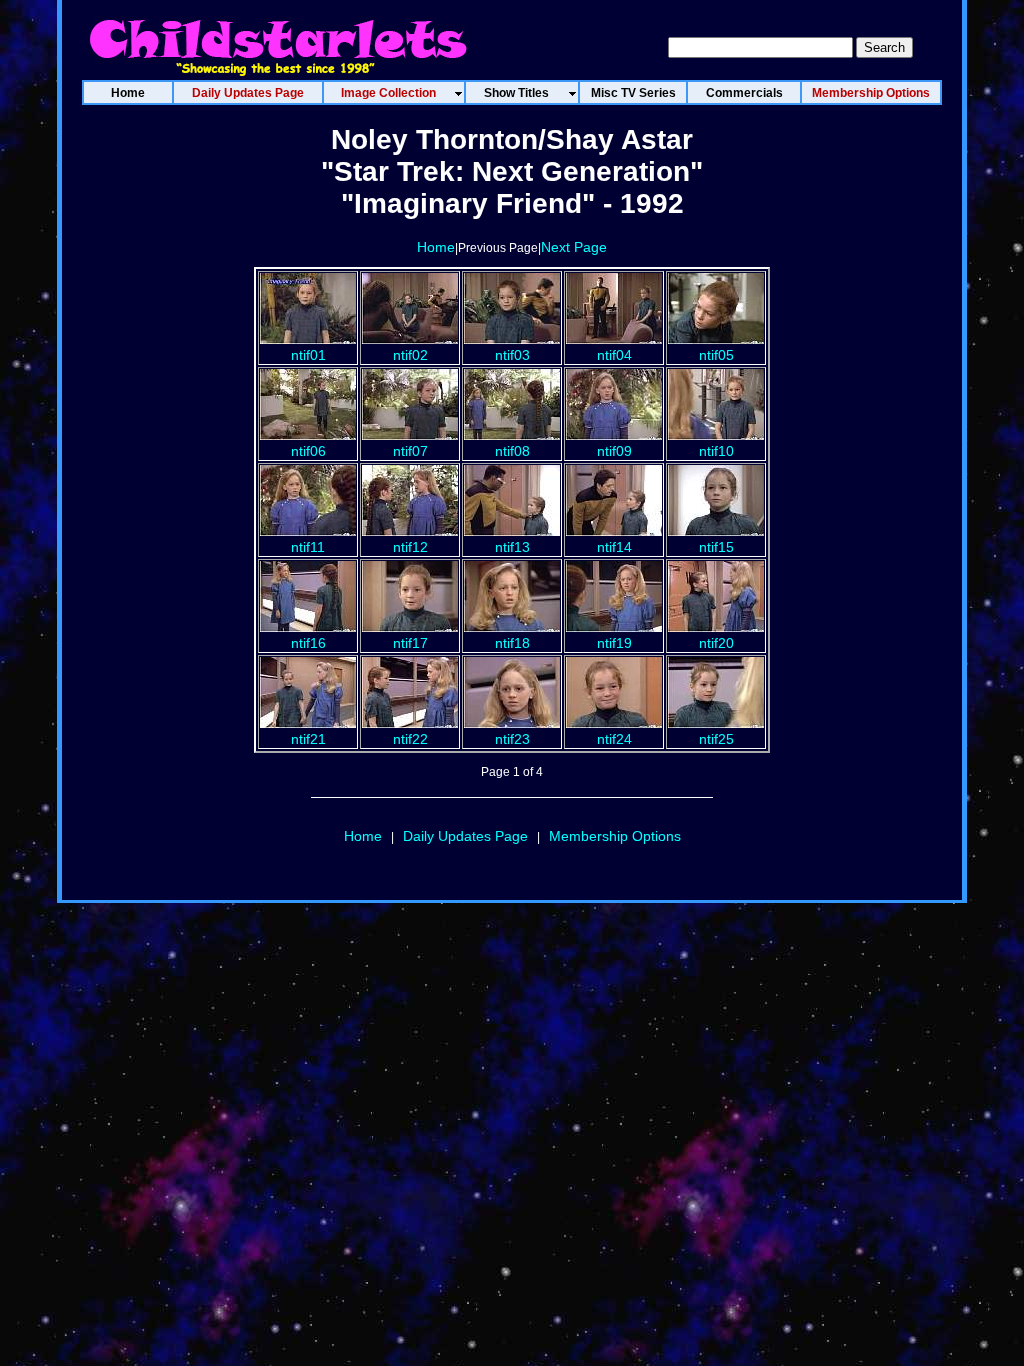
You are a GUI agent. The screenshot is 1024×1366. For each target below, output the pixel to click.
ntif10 (716, 451)
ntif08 (512, 451)
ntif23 (512, 739)
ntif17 (410, 643)
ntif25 (716, 739)
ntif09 (614, 451)
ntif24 (614, 739)
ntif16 (308, 643)
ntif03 (512, 355)
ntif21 (308, 739)
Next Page (574, 247)
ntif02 (410, 355)
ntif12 (410, 547)
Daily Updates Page (465, 836)
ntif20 (716, 643)
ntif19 (614, 643)
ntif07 (410, 451)
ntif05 (716, 355)
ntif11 (308, 547)
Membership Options (615, 836)
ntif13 (512, 547)
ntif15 (716, 547)
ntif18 (512, 643)
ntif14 (614, 547)
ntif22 (410, 739)
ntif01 (308, 355)
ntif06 (308, 451)
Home (436, 247)
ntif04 (614, 355)
